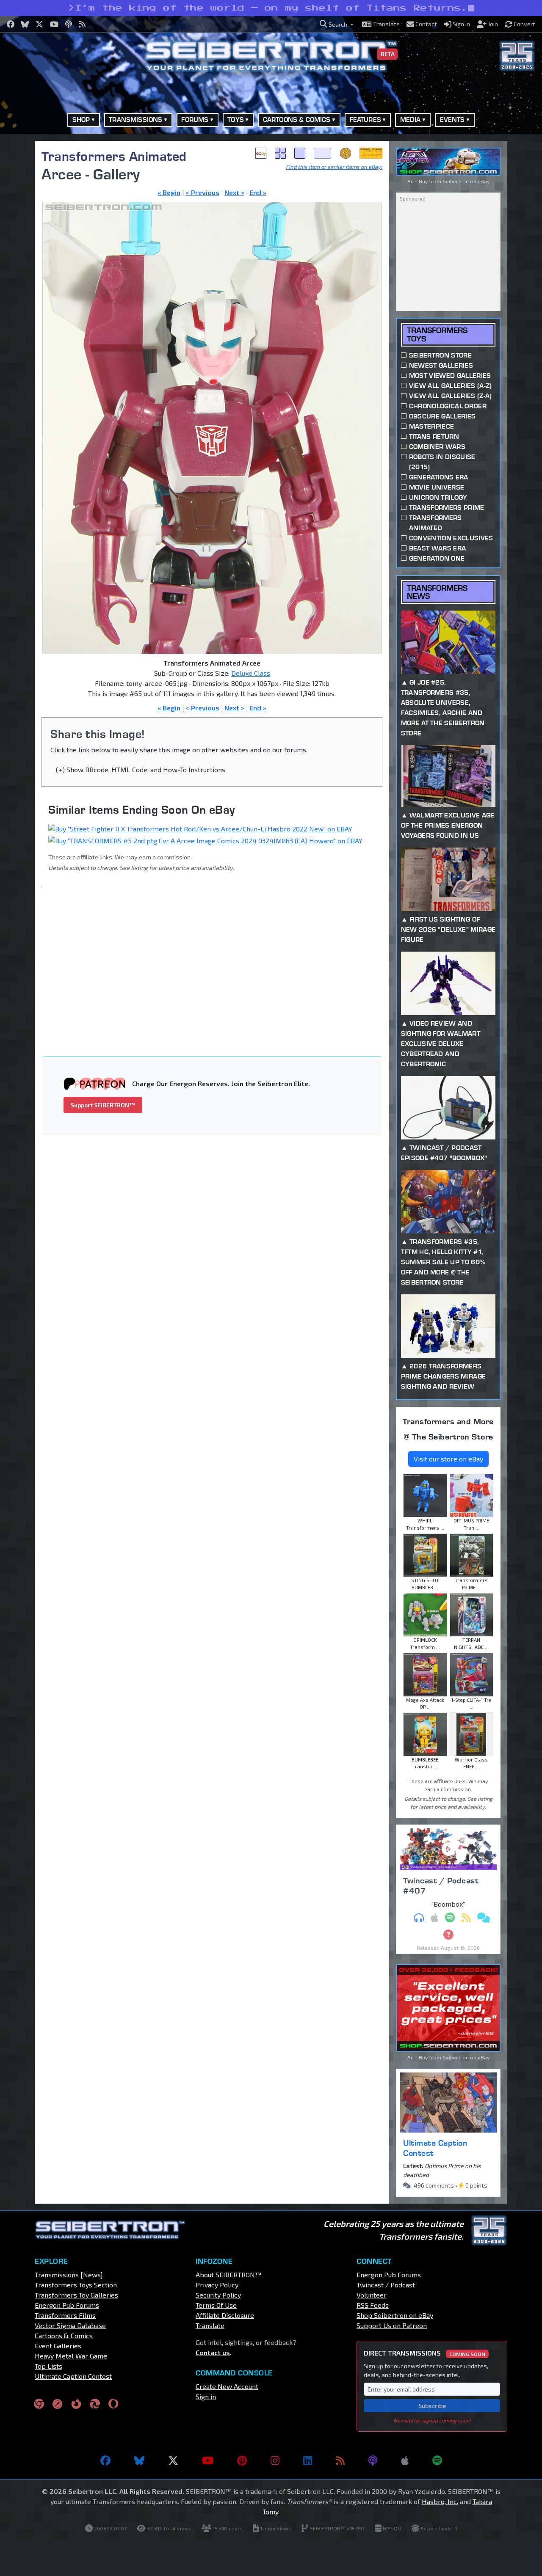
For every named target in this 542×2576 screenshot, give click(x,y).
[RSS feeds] (340, 2460)
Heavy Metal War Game (71, 2356)
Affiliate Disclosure (225, 2315)
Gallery (280, 153)
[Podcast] (373, 2460)
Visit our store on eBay (448, 1459)
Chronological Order (448, 406)
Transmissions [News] (69, 2275)
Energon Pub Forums (67, 2305)
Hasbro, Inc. (440, 2501)
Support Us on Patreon (392, 2325)
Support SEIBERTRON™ (103, 1105)
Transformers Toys (437, 334)
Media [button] (411, 120)
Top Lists (48, 2366)
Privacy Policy (217, 2285)
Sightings (371, 153)
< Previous (202, 192)
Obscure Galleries (442, 416)
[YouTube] (208, 2460)
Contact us (213, 2352)
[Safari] (58, 2403)
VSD (346, 153)
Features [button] (365, 120)
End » (258, 192)
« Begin (169, 192)
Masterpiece (432, 426)
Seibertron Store (440, 355)
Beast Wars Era (437, 548)
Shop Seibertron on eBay (395, 2315)
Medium (300, 153)
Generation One (437, 558)
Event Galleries (58, 2346)
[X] (173, 2460)
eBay (261, 153)
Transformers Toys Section (76, 2285)
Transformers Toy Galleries (76, 2295)
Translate (210, 2325)
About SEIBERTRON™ (228, 2275)
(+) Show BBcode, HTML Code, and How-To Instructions (141, 769)
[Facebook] (105, 2460)
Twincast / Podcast (386, 2285)
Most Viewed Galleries (450, 376)
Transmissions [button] (135, 120)
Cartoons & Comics (64, 2335)
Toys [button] (236, 120)
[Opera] (113, 2403)
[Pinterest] (242, 2460)
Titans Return (434, 436)
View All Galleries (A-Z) (451, 386)
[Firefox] (76, 2403)
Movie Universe (437, 487)
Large (323, 153)
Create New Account (227, 2386)
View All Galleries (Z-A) (451, 396)
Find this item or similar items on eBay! (334, 167)
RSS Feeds (373, 2305)
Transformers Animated (114, 156)
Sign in (206, 2396)
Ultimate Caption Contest (435, 2148)
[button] (337, 24)
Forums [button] (195, 120)
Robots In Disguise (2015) (442, 462)
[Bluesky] (139, 2460)
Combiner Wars (437, 447)
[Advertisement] (217, 957)
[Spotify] (437, 2460)
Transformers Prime (447, 508)
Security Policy (218, 2295)
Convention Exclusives (451, 538)
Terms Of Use (216, 2305)
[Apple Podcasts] (405, 2460)
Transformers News (437, 592)
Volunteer (372, 2295)
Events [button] (452, 120)
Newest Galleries (441, 365)
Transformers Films (65, 2315)
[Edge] (95, 2403)
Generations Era (439, 477)
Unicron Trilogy (438, 497)
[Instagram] (275, 2460)
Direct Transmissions (424, 2353)
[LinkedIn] (308, 2460)
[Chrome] (39, 2403)
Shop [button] (81, 120)
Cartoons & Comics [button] (297, 120)
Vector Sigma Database (70, 2325)
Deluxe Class (251, 673)
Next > (234, 192)
